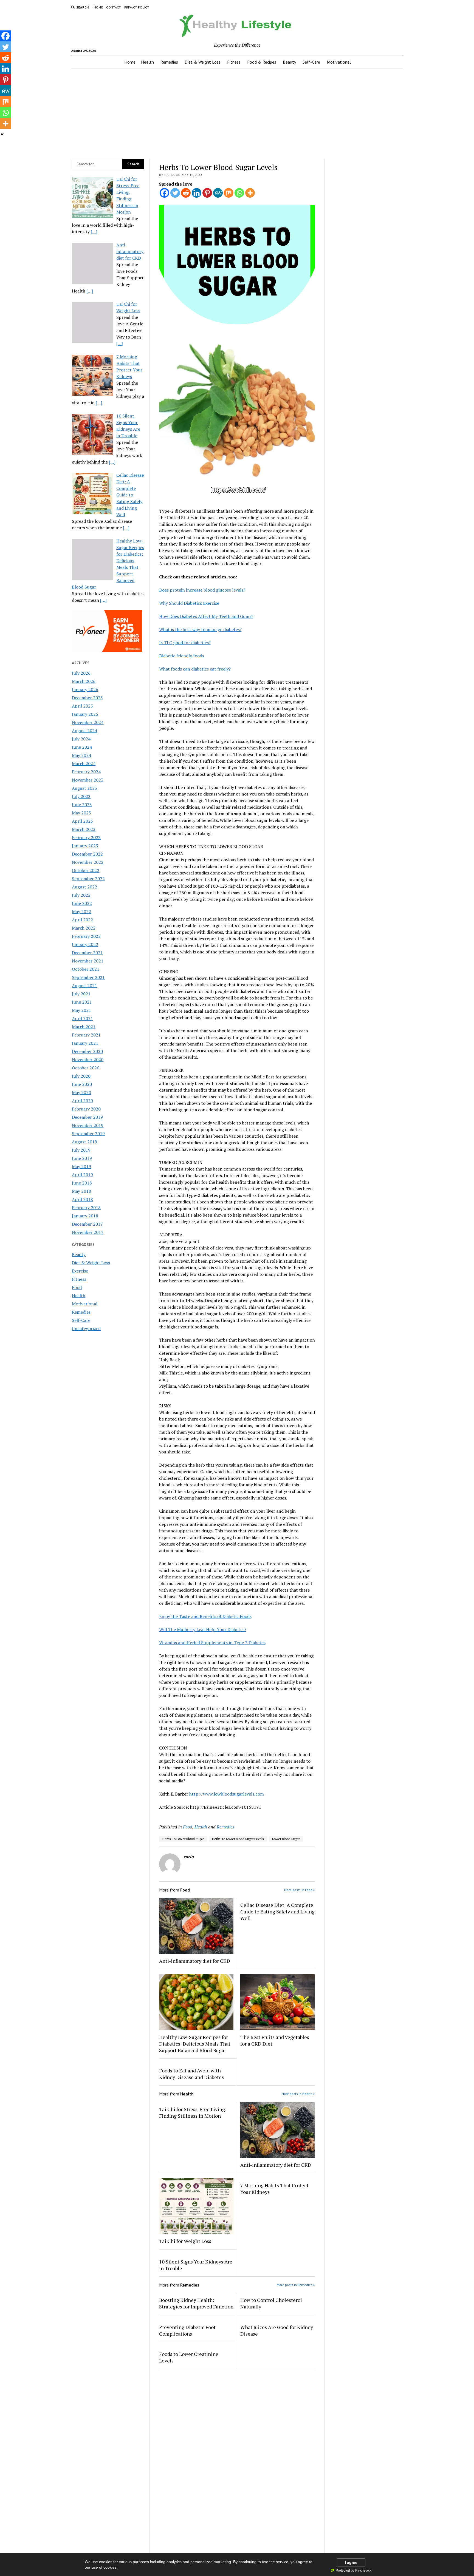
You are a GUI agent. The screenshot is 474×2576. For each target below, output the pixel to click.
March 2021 (84, 1027)
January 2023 (85, 846)
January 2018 (85, 1216)
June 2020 (82, 1084)
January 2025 (85, 714)
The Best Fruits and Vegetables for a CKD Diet (275, 2040)
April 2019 (82, 1175)
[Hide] (2, 134)
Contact (114, 7)
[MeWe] (218, 193)
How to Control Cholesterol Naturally (271, 2303)
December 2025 (87, 698)
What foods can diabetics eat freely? (195, 669)
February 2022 (86, 936)
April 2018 (82, 1199)
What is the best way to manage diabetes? (200, 629)
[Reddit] (186, 193)
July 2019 (81, 1150)
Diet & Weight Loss (203, 62)
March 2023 (84, 829)
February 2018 (86, 1208)
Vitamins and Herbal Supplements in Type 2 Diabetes (212, 1643)
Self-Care (311, 62)
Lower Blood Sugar (286, 1839)
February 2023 (86, 837)
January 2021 (85, 1043)
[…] (94, 232)
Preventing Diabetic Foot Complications (187, 2330)
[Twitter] (175, 193)
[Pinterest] (207, 193)
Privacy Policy (137, 7)
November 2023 (88, 780)
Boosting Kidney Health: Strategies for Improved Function (196, 2303)
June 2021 (82, 1002)
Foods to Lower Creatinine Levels (189, 2357)
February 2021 (86, 1035)
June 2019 (82, 1158)
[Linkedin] (197, 193)
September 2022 (88, 879)
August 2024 (84, 731)
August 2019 (84, 1142)
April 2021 (82, 1018)
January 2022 (85, 944)
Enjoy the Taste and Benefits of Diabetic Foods (205, 1616)
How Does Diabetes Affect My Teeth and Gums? (206, 616)
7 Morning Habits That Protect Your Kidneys (274, 2189)
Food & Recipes (262, 62)
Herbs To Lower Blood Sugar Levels (238, 1839)
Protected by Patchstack (354, 2571)
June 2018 (82, 1183)
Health (147, 62)
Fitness (234, 62)
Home (98, 7)
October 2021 (86, 969)
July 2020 (81, 1076)
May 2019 (81, 1166)
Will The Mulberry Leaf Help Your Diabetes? (203, 1629)
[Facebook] (164, 193)
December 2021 (87, 953)
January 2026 (85, 689)
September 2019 (88, 1134)
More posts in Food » (300, 1890)
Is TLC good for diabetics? (185, 643)
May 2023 (81, 813)
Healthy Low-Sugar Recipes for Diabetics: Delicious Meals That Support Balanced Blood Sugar (195, 2044)
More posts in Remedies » (296, 2285)
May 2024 (81, 755)
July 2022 (81, 895)
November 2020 (88, 1060)
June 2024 (82, 747)
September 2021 (88, 977)
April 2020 (82, 1101)
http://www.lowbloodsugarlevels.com (227, 1794)
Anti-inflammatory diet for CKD (195, 1961)
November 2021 (88, 961)
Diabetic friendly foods (182, 656)
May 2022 (81, 911)
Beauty (289, 62)
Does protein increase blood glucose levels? (202, 590)
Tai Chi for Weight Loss (185, 2241)
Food (77, 1287)
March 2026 (84, 681)
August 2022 (84, 887)
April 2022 (82, 920)
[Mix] (229, 193)
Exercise (80, 1271)
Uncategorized (86, 1328)
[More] (250, 193)
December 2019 (87, 1117)
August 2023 (84, 788)
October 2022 (86, 870)
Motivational (339, 62)
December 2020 (87, 1051)
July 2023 (81, 796)
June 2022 (82, 903)
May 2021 (81, 1010)
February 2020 (86, 1109)
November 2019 (88, 1125)
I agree (351, 2562)
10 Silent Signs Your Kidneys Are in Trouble (196, 2265)
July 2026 (81, 673)
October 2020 (86, 1068)
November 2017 (88, 1232)
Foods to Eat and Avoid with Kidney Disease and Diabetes (191, 2074)
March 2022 (84, 928)
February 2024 (86, 772)
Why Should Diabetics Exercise (189, 603)
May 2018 (81, 1191)
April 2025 (82, 706)
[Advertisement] (237, 112)
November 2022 (88, 862)
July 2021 (81, 994)
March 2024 (84, 763)
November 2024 (88, 722)
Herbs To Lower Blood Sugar (183, 1839)
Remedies (169, 62)
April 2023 (82, 821)
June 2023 (82, 805)
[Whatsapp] (239, 193)
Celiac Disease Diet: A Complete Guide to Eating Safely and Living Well (277, 1912)
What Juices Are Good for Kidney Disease (277, 2330)
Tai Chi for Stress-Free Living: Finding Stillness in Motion (193, 2112)
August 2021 (84, 985)
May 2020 (81, 1092)
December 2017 (87, 1224)
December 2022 (87, 854)
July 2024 (81, 739)
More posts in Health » (298, 2094)
